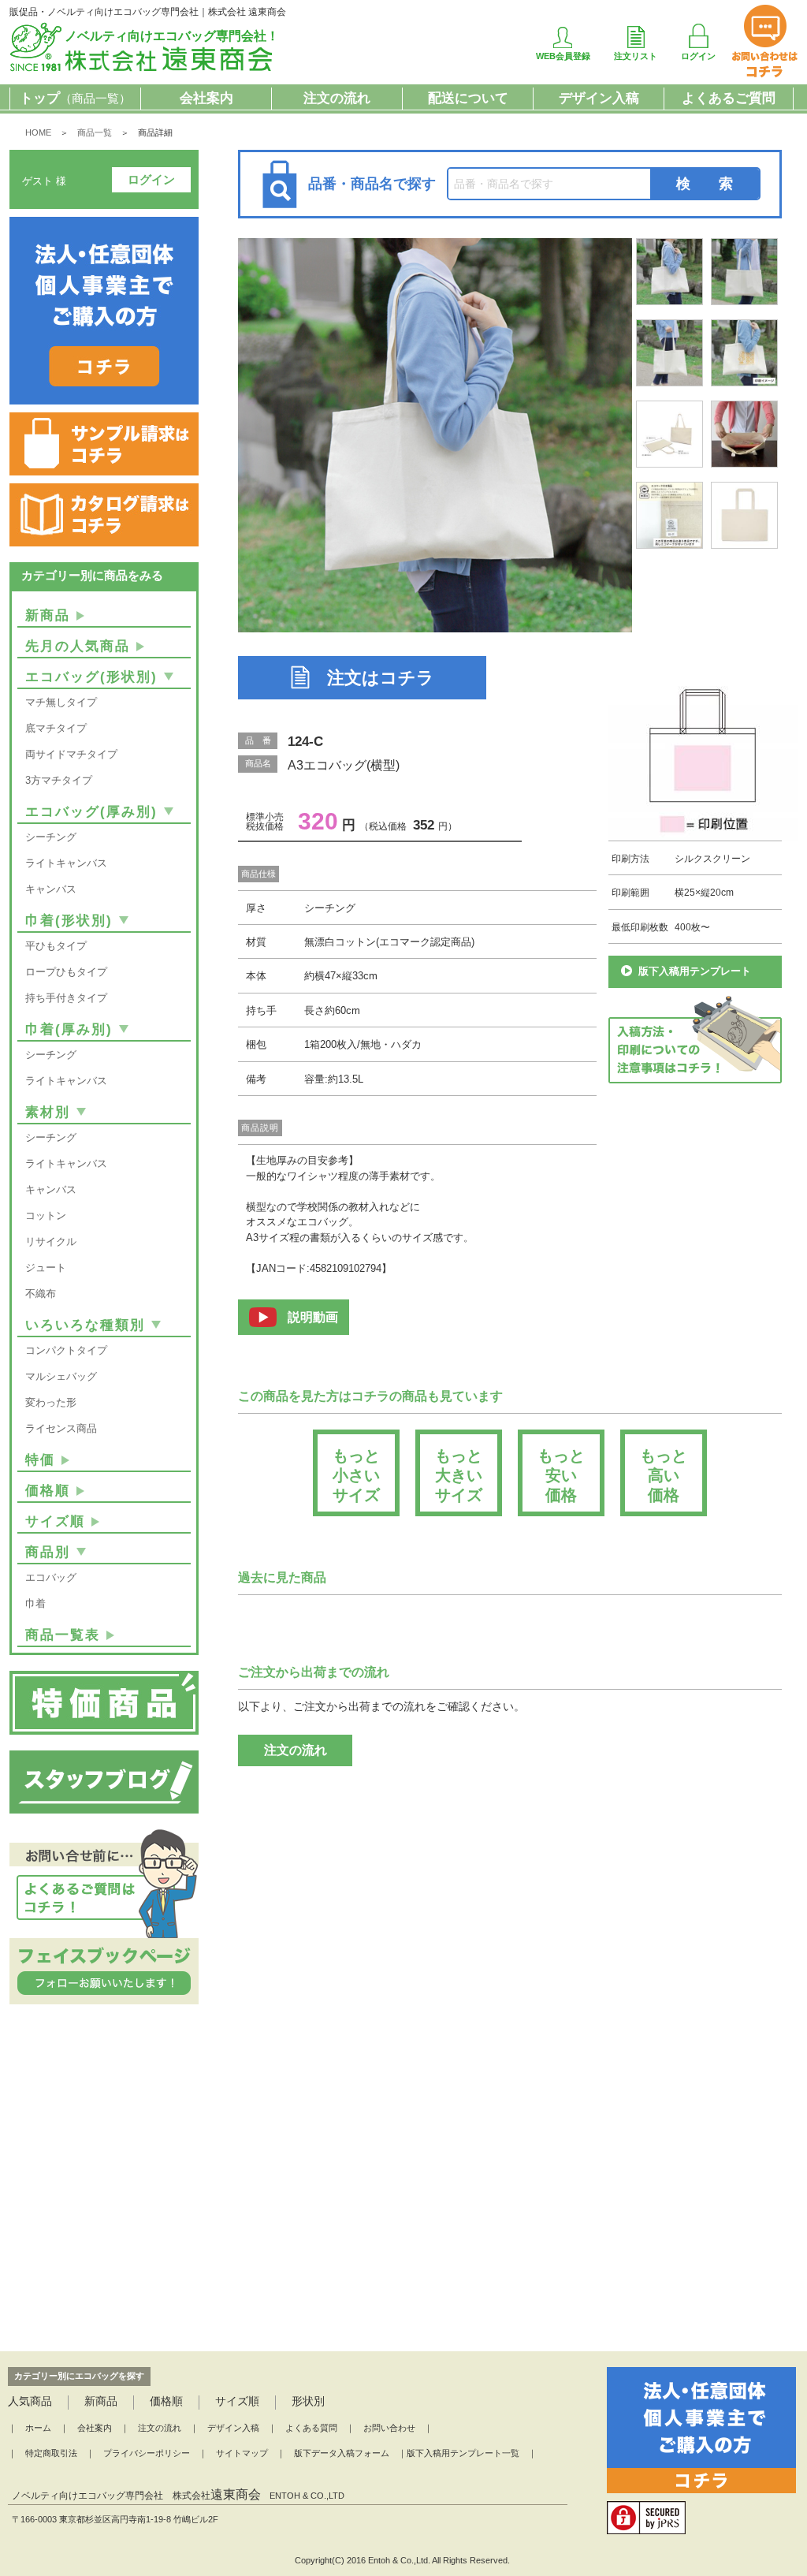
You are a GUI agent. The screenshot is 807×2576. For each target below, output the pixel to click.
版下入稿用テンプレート (695, 971)
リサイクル (51, 1241)
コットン (46, 1215)
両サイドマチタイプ (71, 754)
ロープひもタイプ (66, 972)
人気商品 (30, 2401)
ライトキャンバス (66, 863)
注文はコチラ (381, 678)
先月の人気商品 (78, 646)
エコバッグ (51, 1577)
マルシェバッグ (61, 1376)
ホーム (38, 2428)
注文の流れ (337, 98)
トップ (75, 98)
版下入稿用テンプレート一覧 (463, 2453)
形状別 (308, 2401)
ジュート (46, 1267)
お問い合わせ (389, 2428)
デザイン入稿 (599, 98)
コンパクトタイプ (66, 1350)
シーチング (51, 837)
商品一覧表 (63, 1635)
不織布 (41, 1294)
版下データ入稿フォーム (342, 2453)
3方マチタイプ (59, 780)
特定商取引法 (51, 2453)
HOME (38, 132)
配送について (468, 98)
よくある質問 (311, 2428)
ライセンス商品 (61, 1428)
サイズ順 (55, 1521)
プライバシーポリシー (147, 2453)
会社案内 (206, 98)
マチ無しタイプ (61, 702)
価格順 (48, 1491)
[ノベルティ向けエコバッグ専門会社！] (142, 68)
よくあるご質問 (729, 98)
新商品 (48, 615)
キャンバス (51, 889)
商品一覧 (95, 132)
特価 (40, 1460)
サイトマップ (242, 2453)
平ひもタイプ (56, 946)
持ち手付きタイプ (66, 998)
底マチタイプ (56, 728)
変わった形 (51, 1402)
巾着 (35, 1603)
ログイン (151, 179)
